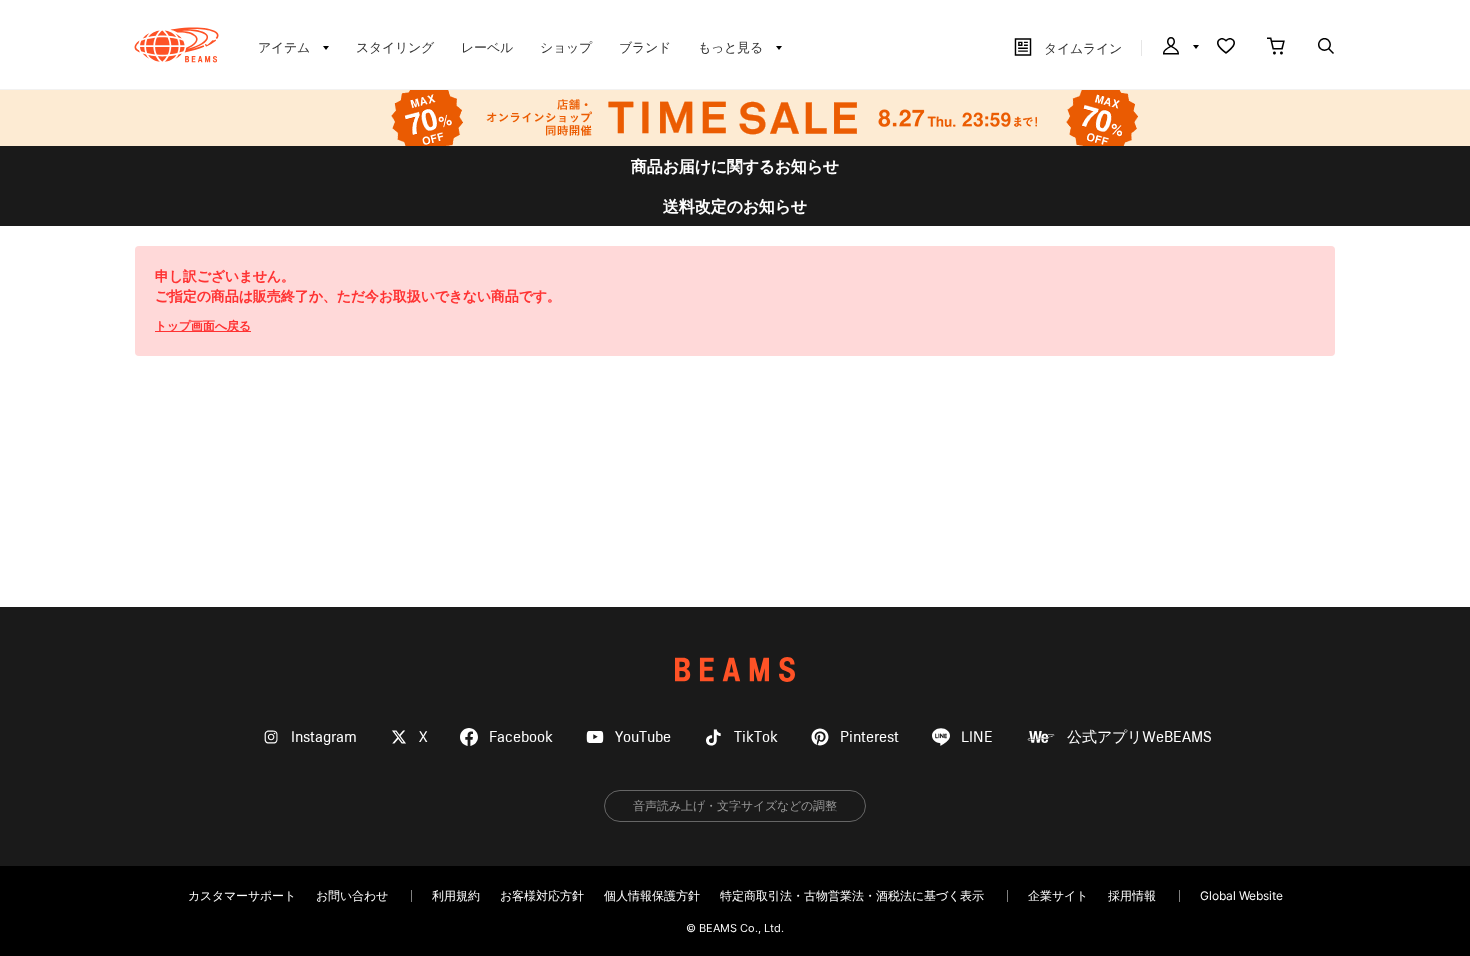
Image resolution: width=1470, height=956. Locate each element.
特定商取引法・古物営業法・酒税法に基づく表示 (852, 895)
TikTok (756, 737)
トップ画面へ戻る (203, 325)
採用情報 (1132, 895)
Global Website (1241, 895)
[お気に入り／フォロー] (1226, 48)
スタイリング (395, 47)
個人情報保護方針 (652, 895)
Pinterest (869, 737)
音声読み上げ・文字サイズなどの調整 (735, 805)
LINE (977, 737)
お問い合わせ (352, 895)
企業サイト (1058, 895)
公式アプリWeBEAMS (1139, 737)
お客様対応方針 (542, 895)
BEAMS (735, 669)
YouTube (643, 737)
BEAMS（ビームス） (176, 45)
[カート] (1276, 48)
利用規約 (456, 895)
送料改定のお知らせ (735, 206)
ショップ (566, 47)
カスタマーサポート (242, 895)
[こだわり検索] (1326, 48)
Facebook (521, 737)
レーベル (487, 47)
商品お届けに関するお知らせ (735, 166)
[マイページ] (1179, 48)
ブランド (645, 47)
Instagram (324, 737)
